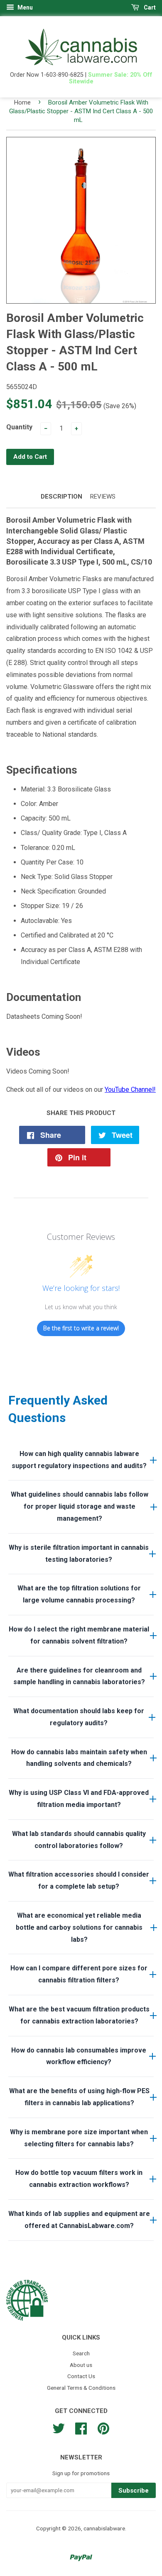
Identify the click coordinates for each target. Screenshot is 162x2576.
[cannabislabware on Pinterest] (103, 2427)
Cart (149, 7)
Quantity (19, 427)
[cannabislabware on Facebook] (81, 2427)
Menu (25, 7)
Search (81, 2353)
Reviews (103, 497)
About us (81, 2365)
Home (22, 102)
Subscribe (134, 2491)
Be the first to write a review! (81, 1328)
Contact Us (81, 2376)
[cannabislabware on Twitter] (59, 2427)
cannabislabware (104, 2528)
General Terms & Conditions (81, 2388)
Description (61, 497)
